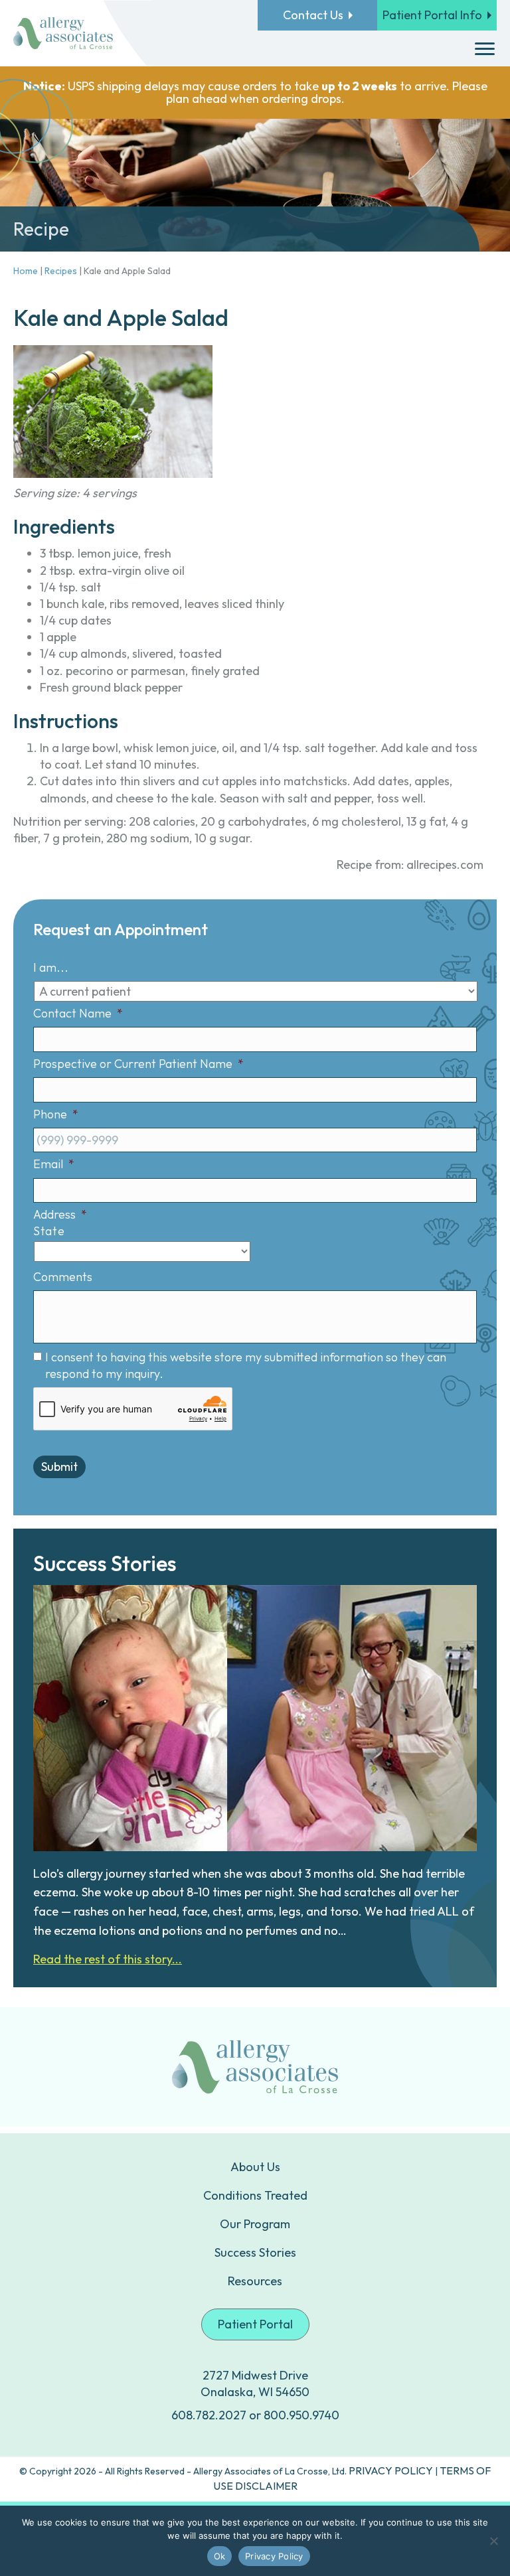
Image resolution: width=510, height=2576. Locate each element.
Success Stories (255, 2252)
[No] (493, 2541)
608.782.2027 (209, 2415)
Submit (59, 1467)
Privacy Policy (274, 2556)
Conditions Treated (255, 2195)
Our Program (255, 2224)
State (49, 1231)
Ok (220, 2556)
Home (26, 271)
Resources (255, 2281)
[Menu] (485, 49)
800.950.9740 (301, 2415)
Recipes (61, 271)
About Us (255, 2167)
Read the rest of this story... (108, 1959)
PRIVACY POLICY (391, 2470)
